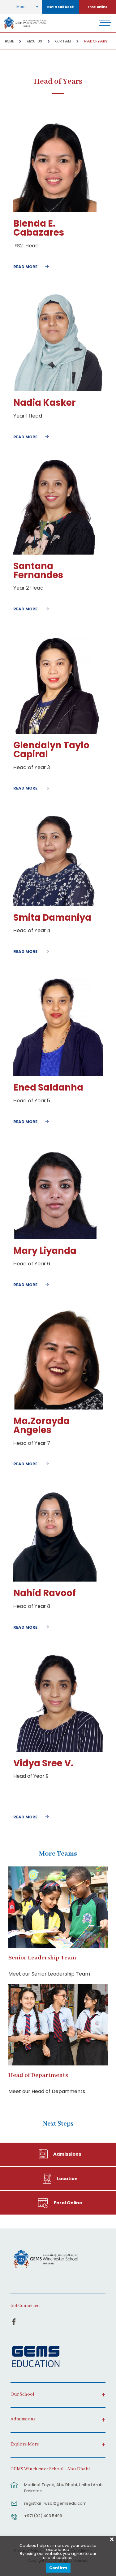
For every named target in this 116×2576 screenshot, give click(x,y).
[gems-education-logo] (36, 2357)
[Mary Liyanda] (55, 1238)
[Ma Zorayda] (58, 1408)
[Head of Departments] (58, 2025)
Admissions (67, 2154)
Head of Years (96, 41)
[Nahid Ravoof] (55, 1580)
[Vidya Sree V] (58, 1750)
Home (9, 41)
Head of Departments (38, 2075)
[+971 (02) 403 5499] (14, 2520)
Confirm (58, 2568)
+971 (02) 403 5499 (43, 2516)
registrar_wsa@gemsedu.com (55, 2503)
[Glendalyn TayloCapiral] (58, 732)
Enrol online (97, 7)
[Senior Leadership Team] (58, 1907)
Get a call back (60, 7)
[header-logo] (25, 23)
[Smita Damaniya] (55, 904)
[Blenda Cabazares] (55, 211)
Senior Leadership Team (42, 1958)
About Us (34, 41)
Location (67, 2179)
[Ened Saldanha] (58, 1075)
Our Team (63, 41)
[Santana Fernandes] (55, 553)
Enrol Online (68, 2203)
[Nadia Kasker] (58, 390)
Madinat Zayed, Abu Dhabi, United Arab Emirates (63, 2488)
